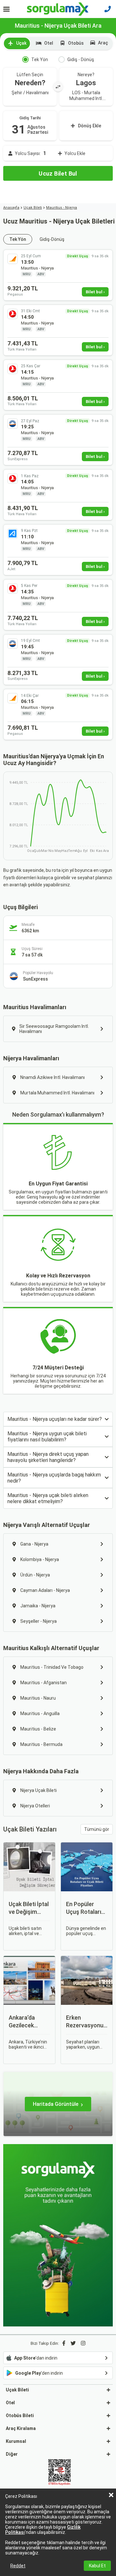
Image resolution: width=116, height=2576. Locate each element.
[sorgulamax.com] (58, 9)
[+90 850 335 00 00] (108, 9)
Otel (49, 43)
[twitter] (73, 2343)
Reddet (18, 2566)
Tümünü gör (97, 1829)
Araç (103, 43)
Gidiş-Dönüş (52, 239)
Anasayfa (11, 208)
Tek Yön (40, 59)
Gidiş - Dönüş (81, 59)
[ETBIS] (60, 2473)
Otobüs (76, 43)
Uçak (21, 43)
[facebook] (64, 2343)
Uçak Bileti (33, 208)
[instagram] (83, 2343)
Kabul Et (97, 2566)
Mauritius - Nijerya (62, 208)
